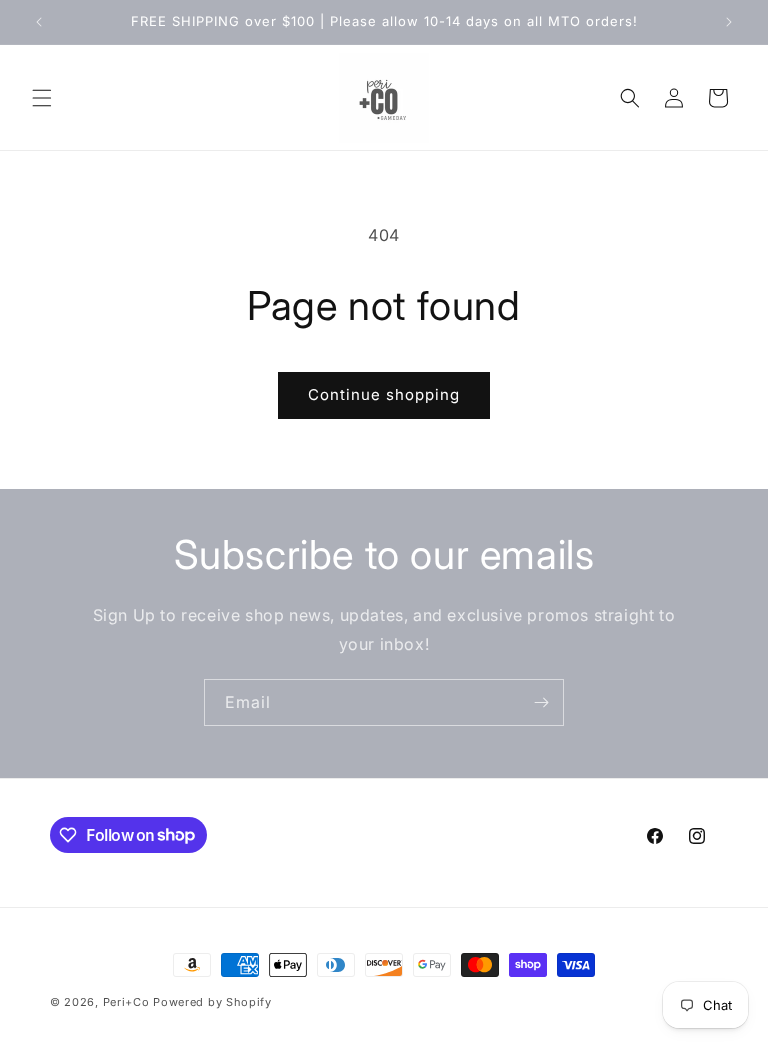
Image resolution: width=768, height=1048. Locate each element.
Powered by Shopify (212, 1002)
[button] (42, 98)
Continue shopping (384, 394)
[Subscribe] (541, 702)
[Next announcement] (729, 22)
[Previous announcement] (39, 22)
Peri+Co (126, 1002)
